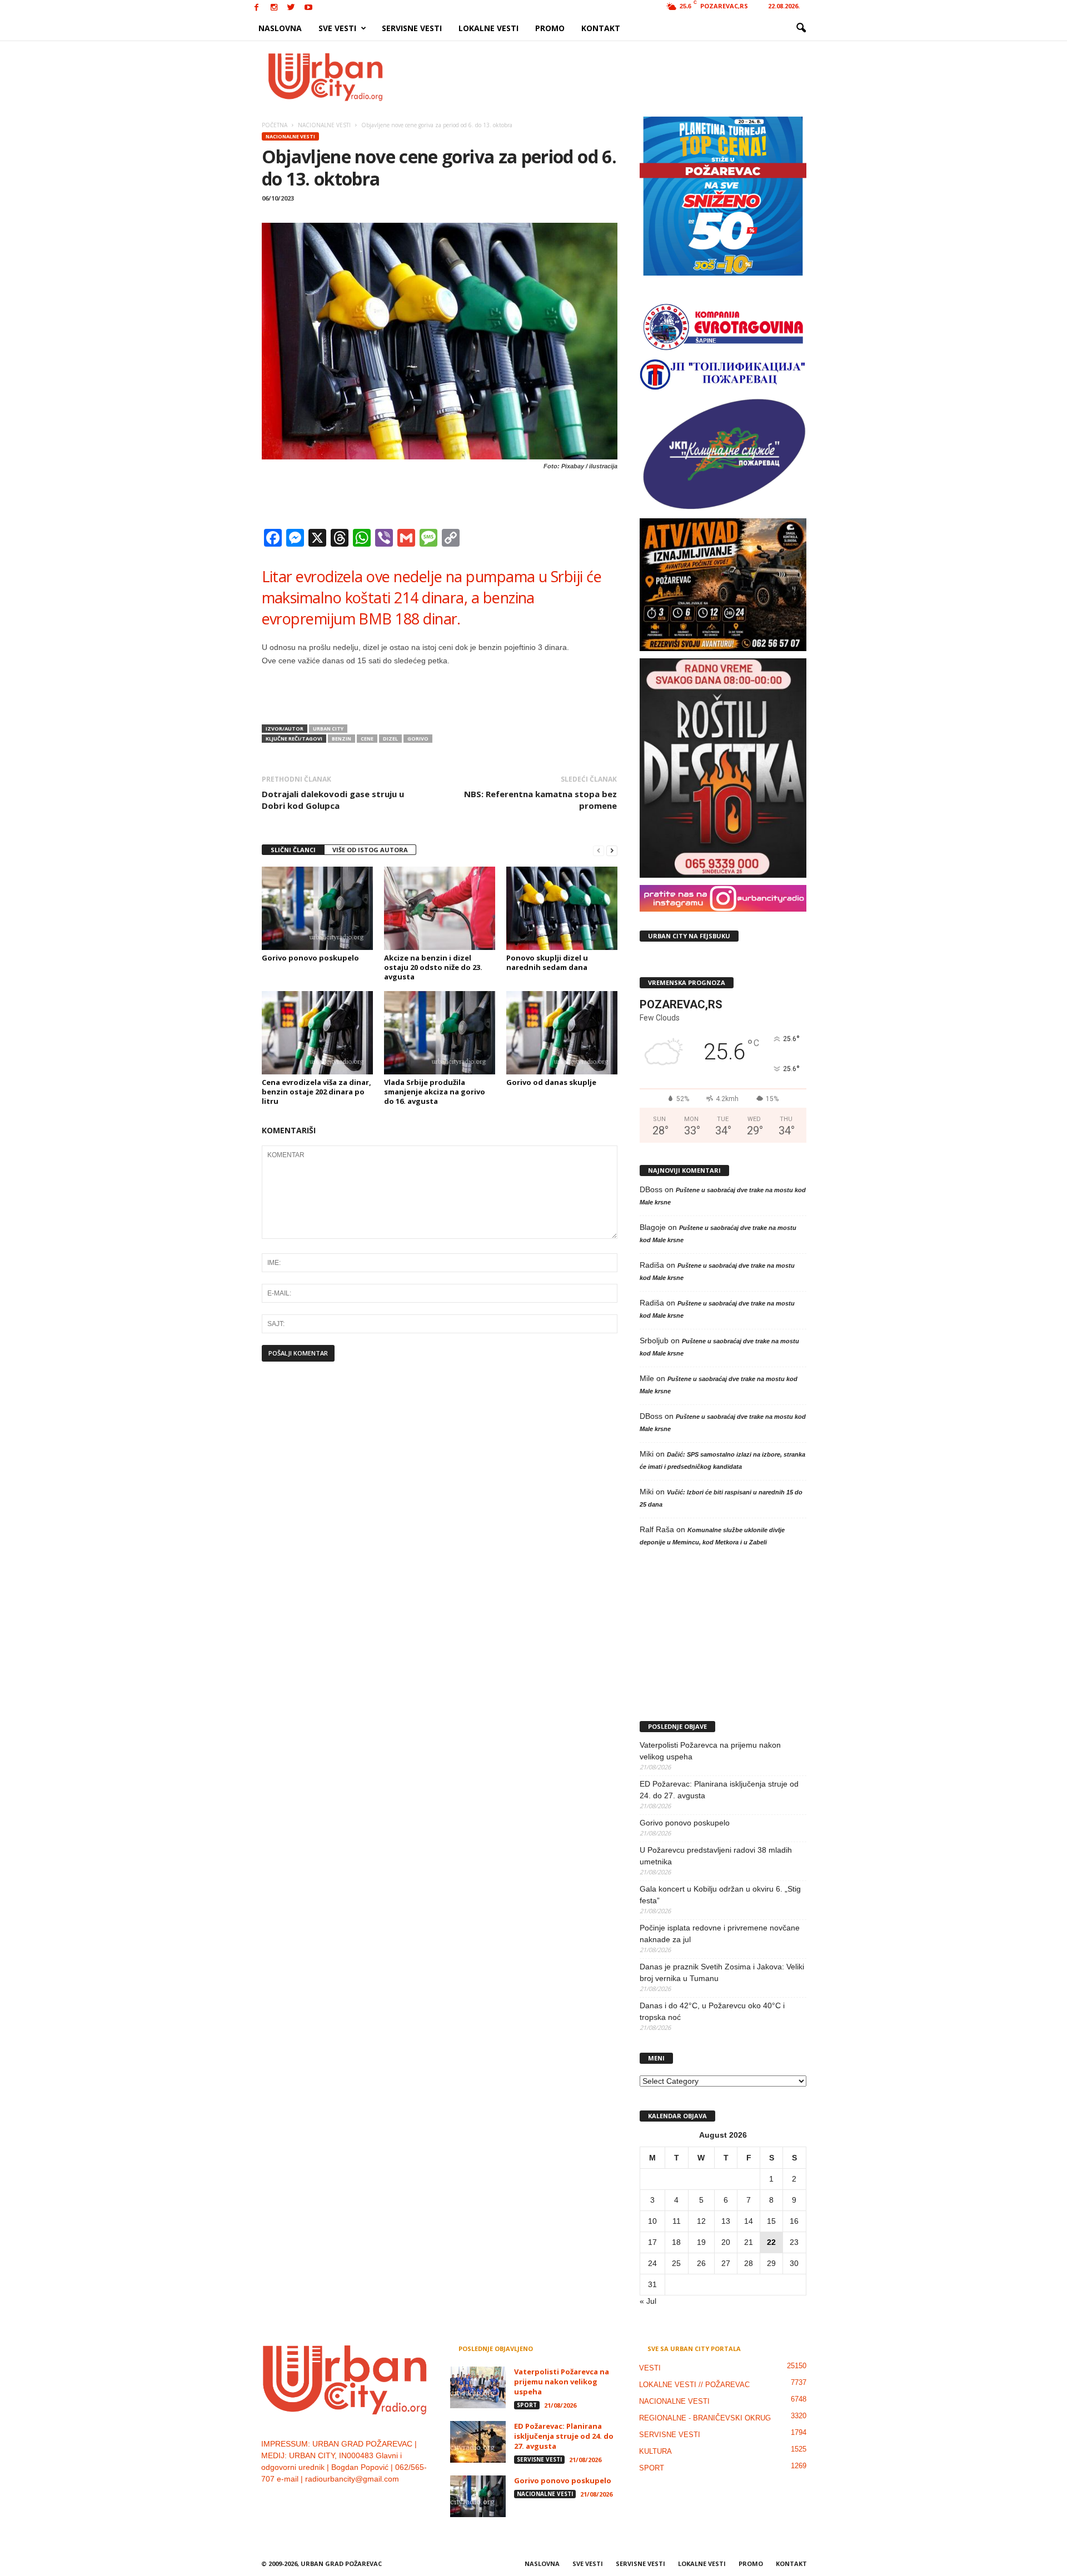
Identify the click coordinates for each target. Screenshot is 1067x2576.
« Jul (648, 2301)
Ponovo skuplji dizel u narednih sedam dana (547, 962)
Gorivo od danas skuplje (551, 1082)
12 (701, 2221)
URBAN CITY (328, 729)
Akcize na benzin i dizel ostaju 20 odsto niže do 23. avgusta (433, 967)
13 (726, 2221)
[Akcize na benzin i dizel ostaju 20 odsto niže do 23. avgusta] (440, 908)
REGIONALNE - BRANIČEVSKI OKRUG (705, 2418)
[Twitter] (291, 8)
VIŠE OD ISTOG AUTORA (370, 850)
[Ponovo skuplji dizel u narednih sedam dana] (562, 908)
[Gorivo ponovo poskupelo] (317, 908)
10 (652, 2221)
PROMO (550, 28)
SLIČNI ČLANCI (293, 850)
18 (676, 2242)
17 (652, 2242)
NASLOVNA (280, 28)
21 (749, 2242)
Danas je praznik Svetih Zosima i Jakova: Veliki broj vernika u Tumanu (722, 1972)
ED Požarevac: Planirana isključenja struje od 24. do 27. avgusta (719, 1790)
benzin (341, 739)
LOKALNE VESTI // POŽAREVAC (694, 2385)
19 (701, 2242)
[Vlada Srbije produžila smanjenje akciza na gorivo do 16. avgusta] (440, 1033)
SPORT (527, 2405)
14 (749, 2221)
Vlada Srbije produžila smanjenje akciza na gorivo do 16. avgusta (435, 1092)
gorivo (418, 739)
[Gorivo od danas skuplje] (562, 1033)
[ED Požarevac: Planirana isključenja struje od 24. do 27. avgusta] (478, 2442)
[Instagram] (274, 8)
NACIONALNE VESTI (290, 136)
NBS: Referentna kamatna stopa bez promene (540, 800)
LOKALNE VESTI (488, 28)
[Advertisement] (615, 77)
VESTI (650, 2368)
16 (794, 2221)
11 (677, 2221)
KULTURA (655, 2451)
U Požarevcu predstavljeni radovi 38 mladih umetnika (716, 1856)
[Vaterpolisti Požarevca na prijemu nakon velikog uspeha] (478, 2387)
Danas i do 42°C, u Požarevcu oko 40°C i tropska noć (712, 2011)
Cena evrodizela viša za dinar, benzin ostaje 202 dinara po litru (316, 1092)
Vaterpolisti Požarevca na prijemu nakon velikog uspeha (710, 1751)
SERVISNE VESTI (412, 28)
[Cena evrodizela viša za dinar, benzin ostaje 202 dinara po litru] (317, 1033)
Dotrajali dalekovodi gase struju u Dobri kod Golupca (333, 800)
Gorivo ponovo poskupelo (310, 958)
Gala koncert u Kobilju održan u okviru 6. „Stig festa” (720, 1895)
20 (726, 2242)
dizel (390, 739)
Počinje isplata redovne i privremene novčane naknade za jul (720, 1934)
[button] (801, 28)
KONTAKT (601, 28)
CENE (367, 739)
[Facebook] (257, 8)
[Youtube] (308, 8)
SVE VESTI (337, 28)
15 (771, 2221)
